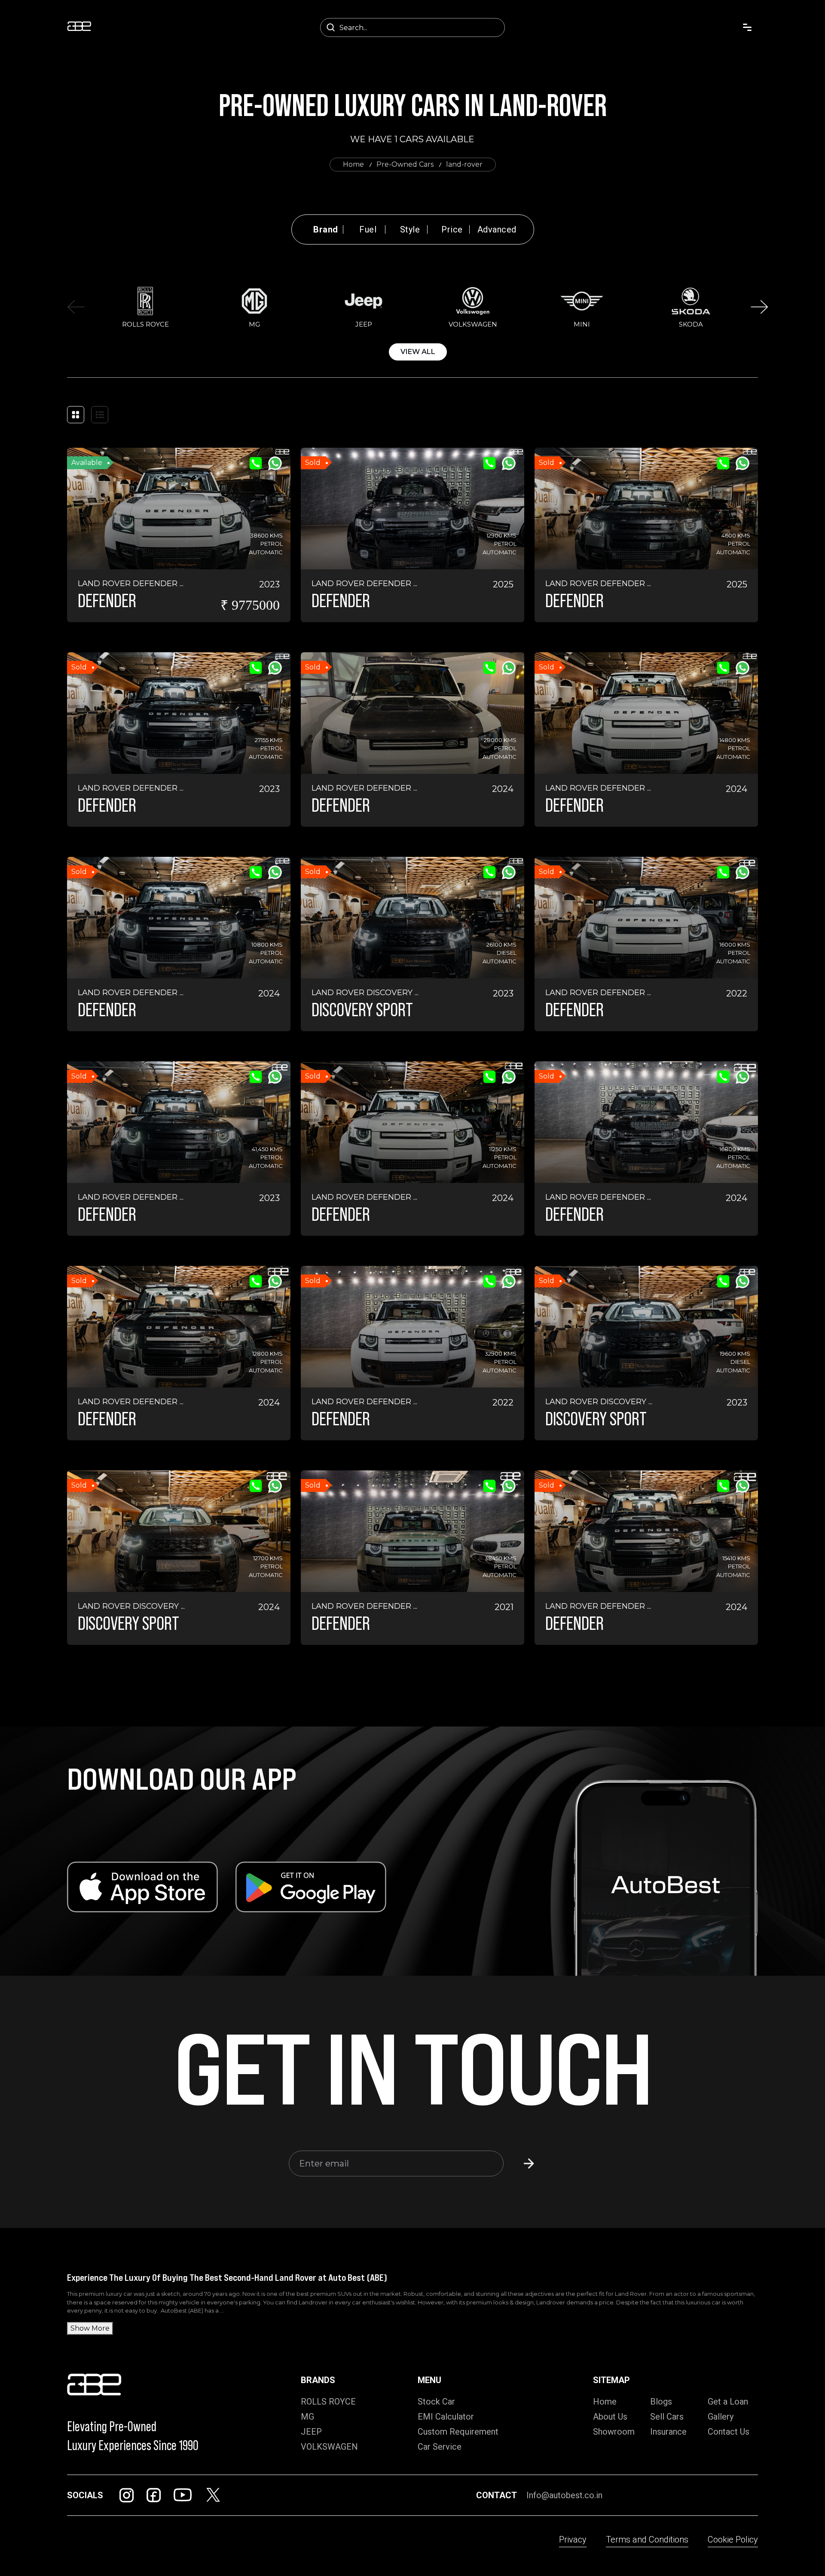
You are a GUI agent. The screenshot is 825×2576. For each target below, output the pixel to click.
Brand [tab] (326, 229)
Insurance (668, 2432)
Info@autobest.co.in (564, 2495)
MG (307, 2417)
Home (353, 164)
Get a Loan (728, 2402)
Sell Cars (667, 2417)
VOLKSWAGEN (329, 2447)
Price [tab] (452, 229)
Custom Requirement (458, 2432)
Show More (90, 2328)
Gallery (721, 2417)
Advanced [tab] (497, 229)
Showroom (614, 2432)
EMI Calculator (446, 2417)
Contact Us (729, 2432)
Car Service (440, 2447)
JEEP (311, 2432)
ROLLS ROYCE (328, 2402)
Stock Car (436, 2402)
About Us (610, 2417)
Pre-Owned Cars (405, 164)
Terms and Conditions (647, 2539)
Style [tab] (410, 229)
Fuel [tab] (368, 229)
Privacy (573, 2539)
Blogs (661, 2402)
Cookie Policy (733, 2539)
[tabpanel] (418, 322)
